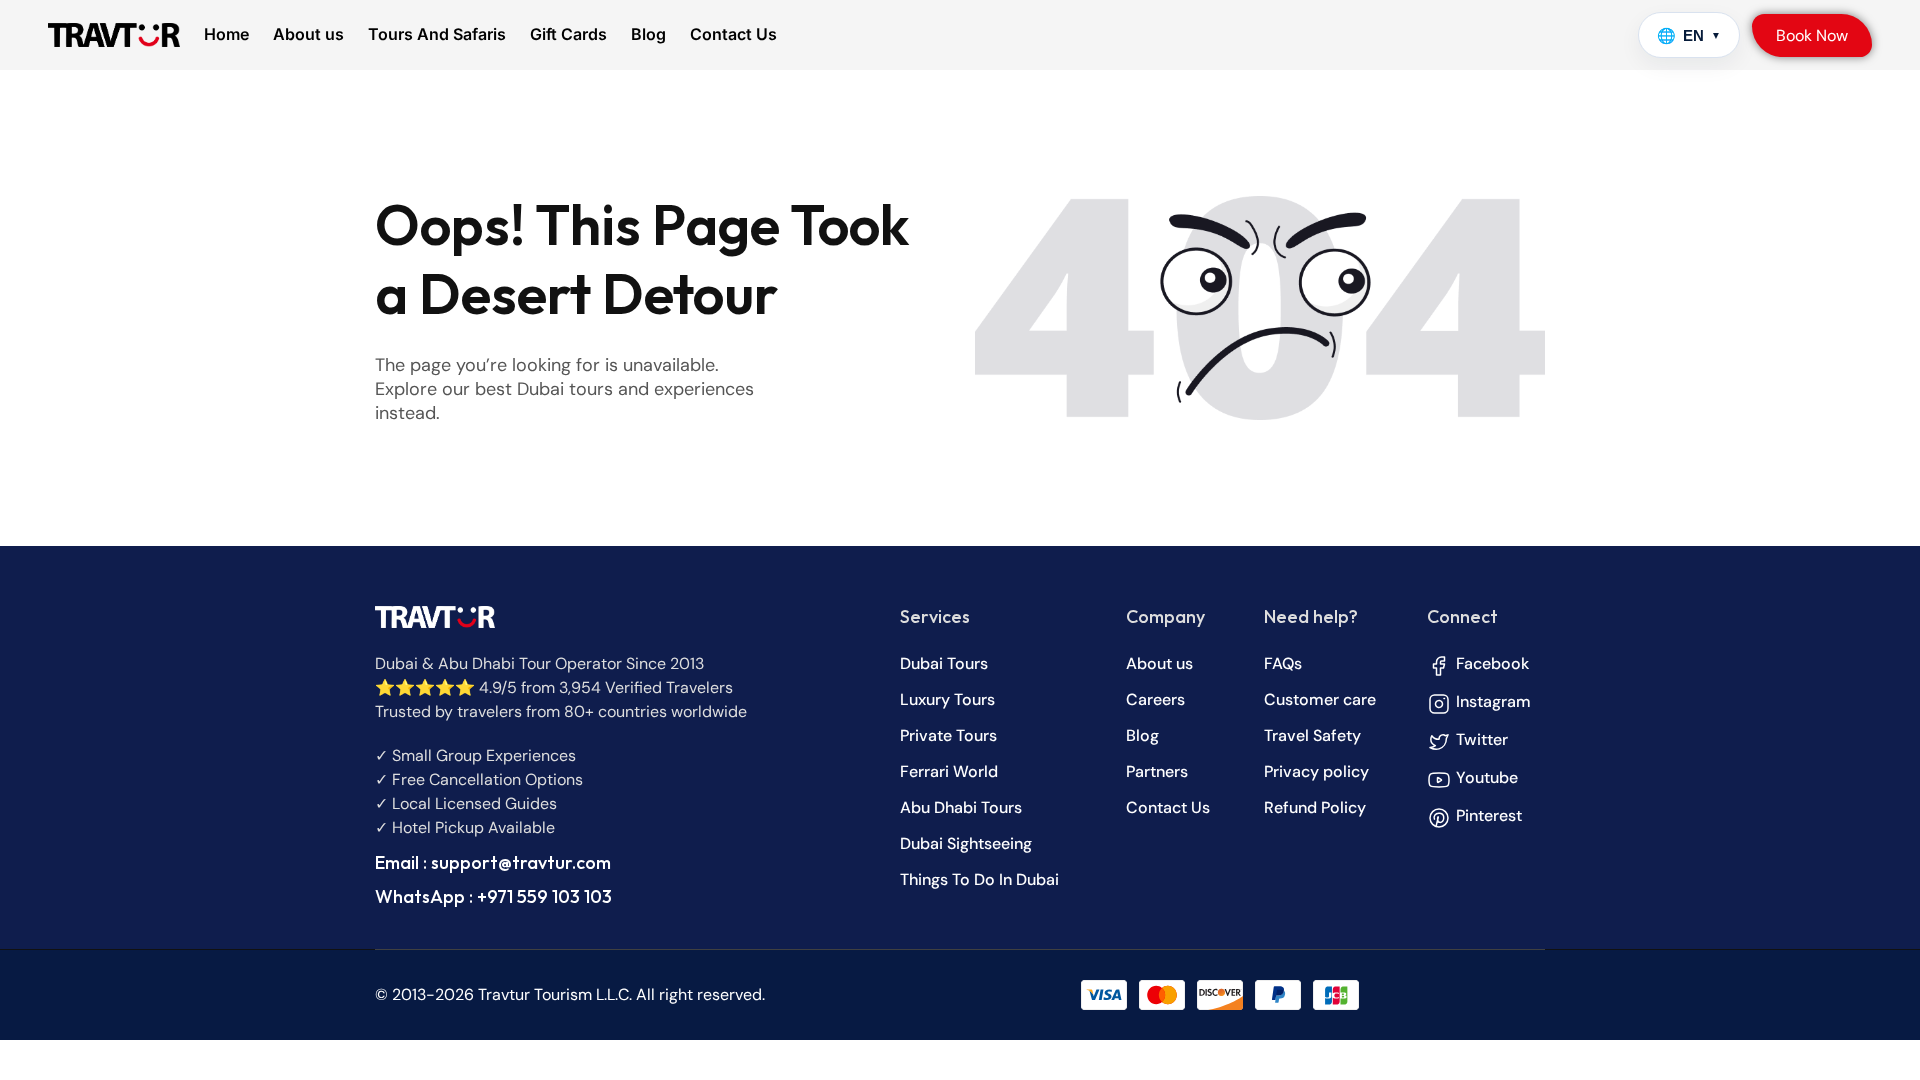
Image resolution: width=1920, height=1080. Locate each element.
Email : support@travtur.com (493, 862)
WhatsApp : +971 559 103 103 (493, 896)
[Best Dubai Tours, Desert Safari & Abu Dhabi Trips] (114, 35)
